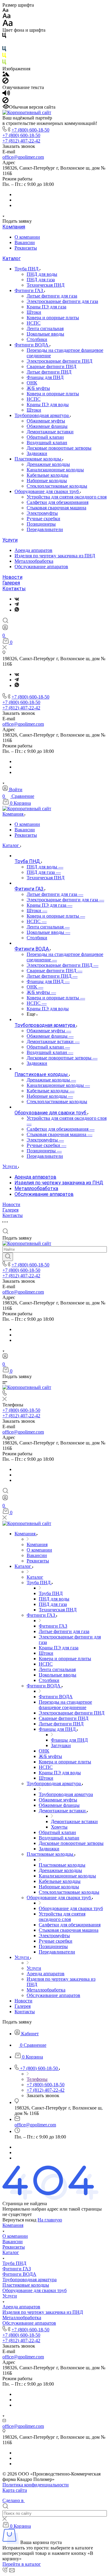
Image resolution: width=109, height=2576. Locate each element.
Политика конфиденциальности (36, 2485)
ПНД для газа (41, 280)
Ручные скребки (43, 519)
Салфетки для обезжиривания (58, 502)
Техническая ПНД (46, 285)
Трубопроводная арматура (42, 415)
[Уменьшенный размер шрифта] (5, 10)
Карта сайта (15, 2490)
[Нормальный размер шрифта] (7, 17)
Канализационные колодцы (55, 470)
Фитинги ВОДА (32, 345)
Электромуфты (42, 513)
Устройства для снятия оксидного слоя (67, 497)
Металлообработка (34, 561)
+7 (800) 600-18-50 (30, 130)
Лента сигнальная (45, 328)
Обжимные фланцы (47, 426)
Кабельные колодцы (48, 475)
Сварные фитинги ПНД (51, 366)
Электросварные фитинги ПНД (59, 361)
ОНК (32, 383)
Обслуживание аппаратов (41, 567)
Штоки (34, 312)
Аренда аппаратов (33, 550)
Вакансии (25, 242)
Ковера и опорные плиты (53, 318)
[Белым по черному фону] (4, 43)
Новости (12, 577)
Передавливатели (45, 529)
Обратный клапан (45, 437)
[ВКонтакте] (17, 599)
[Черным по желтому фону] (4, 57)
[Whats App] (17, 610)
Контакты (14, 589)
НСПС (34, 323)
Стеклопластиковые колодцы (57, 486)
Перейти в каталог (22, 2564)
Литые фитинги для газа (52, 296)
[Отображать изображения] (6, 75)
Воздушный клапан (47, 443)
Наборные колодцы (47, 481)
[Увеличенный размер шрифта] (8, 25)
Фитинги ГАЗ (29, 290)
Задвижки (37, 453)
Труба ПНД (27, 269)
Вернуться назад (19, 2220)
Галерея (11, 583)
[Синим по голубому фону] (4, 50)
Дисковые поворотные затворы (59, 448)
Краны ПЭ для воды (48, 404)
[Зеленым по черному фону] (4, 63)
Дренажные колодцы (48, 464)
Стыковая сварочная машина (56, 508)
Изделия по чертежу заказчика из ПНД (55, 556)
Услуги (10, 540)
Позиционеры (41, 524)
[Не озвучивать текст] (5, 102)
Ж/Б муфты (38, 388)
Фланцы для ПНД (45, 377)
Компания (14, 227)
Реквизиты (26, 248)
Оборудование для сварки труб (47, 491)
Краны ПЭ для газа (46, 307)
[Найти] (8, 1257)
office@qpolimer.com (23, 157)
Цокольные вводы (45, 334)
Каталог (12, 258)
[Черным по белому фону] (4, 37)
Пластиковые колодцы (38, 459)
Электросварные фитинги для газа (62, 301)
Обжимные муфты (46, 421)
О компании (27, 237)
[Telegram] (17, 604)
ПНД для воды (42, 274)
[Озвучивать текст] (6, 94)
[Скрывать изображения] (5, 82)
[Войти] (5, 629)
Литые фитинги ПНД (49, 372)
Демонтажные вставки (50, 432)
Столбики (37, 339)
